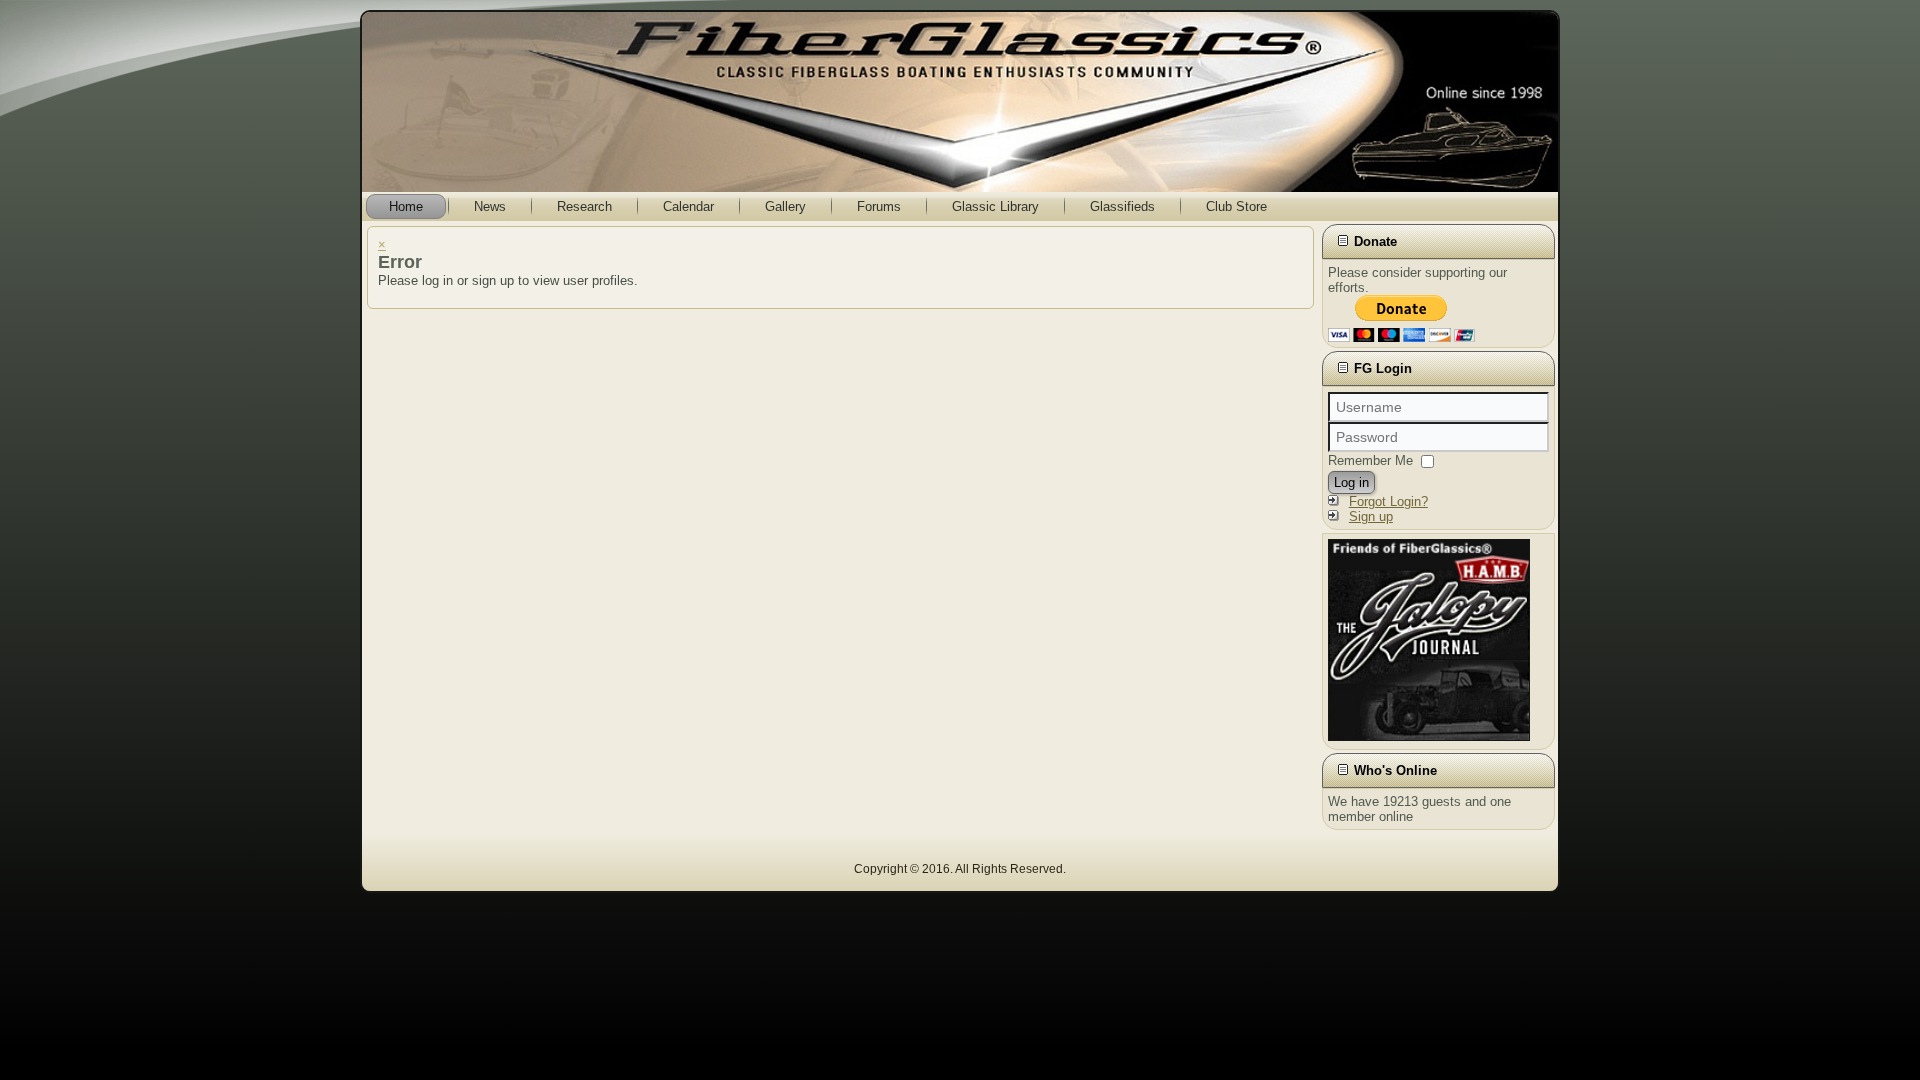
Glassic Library (995, 206)
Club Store (1236, 206)
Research (584, 206)
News (490, 206)
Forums (879, 206)
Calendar (688, 206)
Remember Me (1370, 460)
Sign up (1371, 516)
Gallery (785, 206)
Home (406, 206)
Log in (1351, 482)
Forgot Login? (1388, 501)
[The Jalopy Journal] (1429, 736)
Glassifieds (1122, 206)
